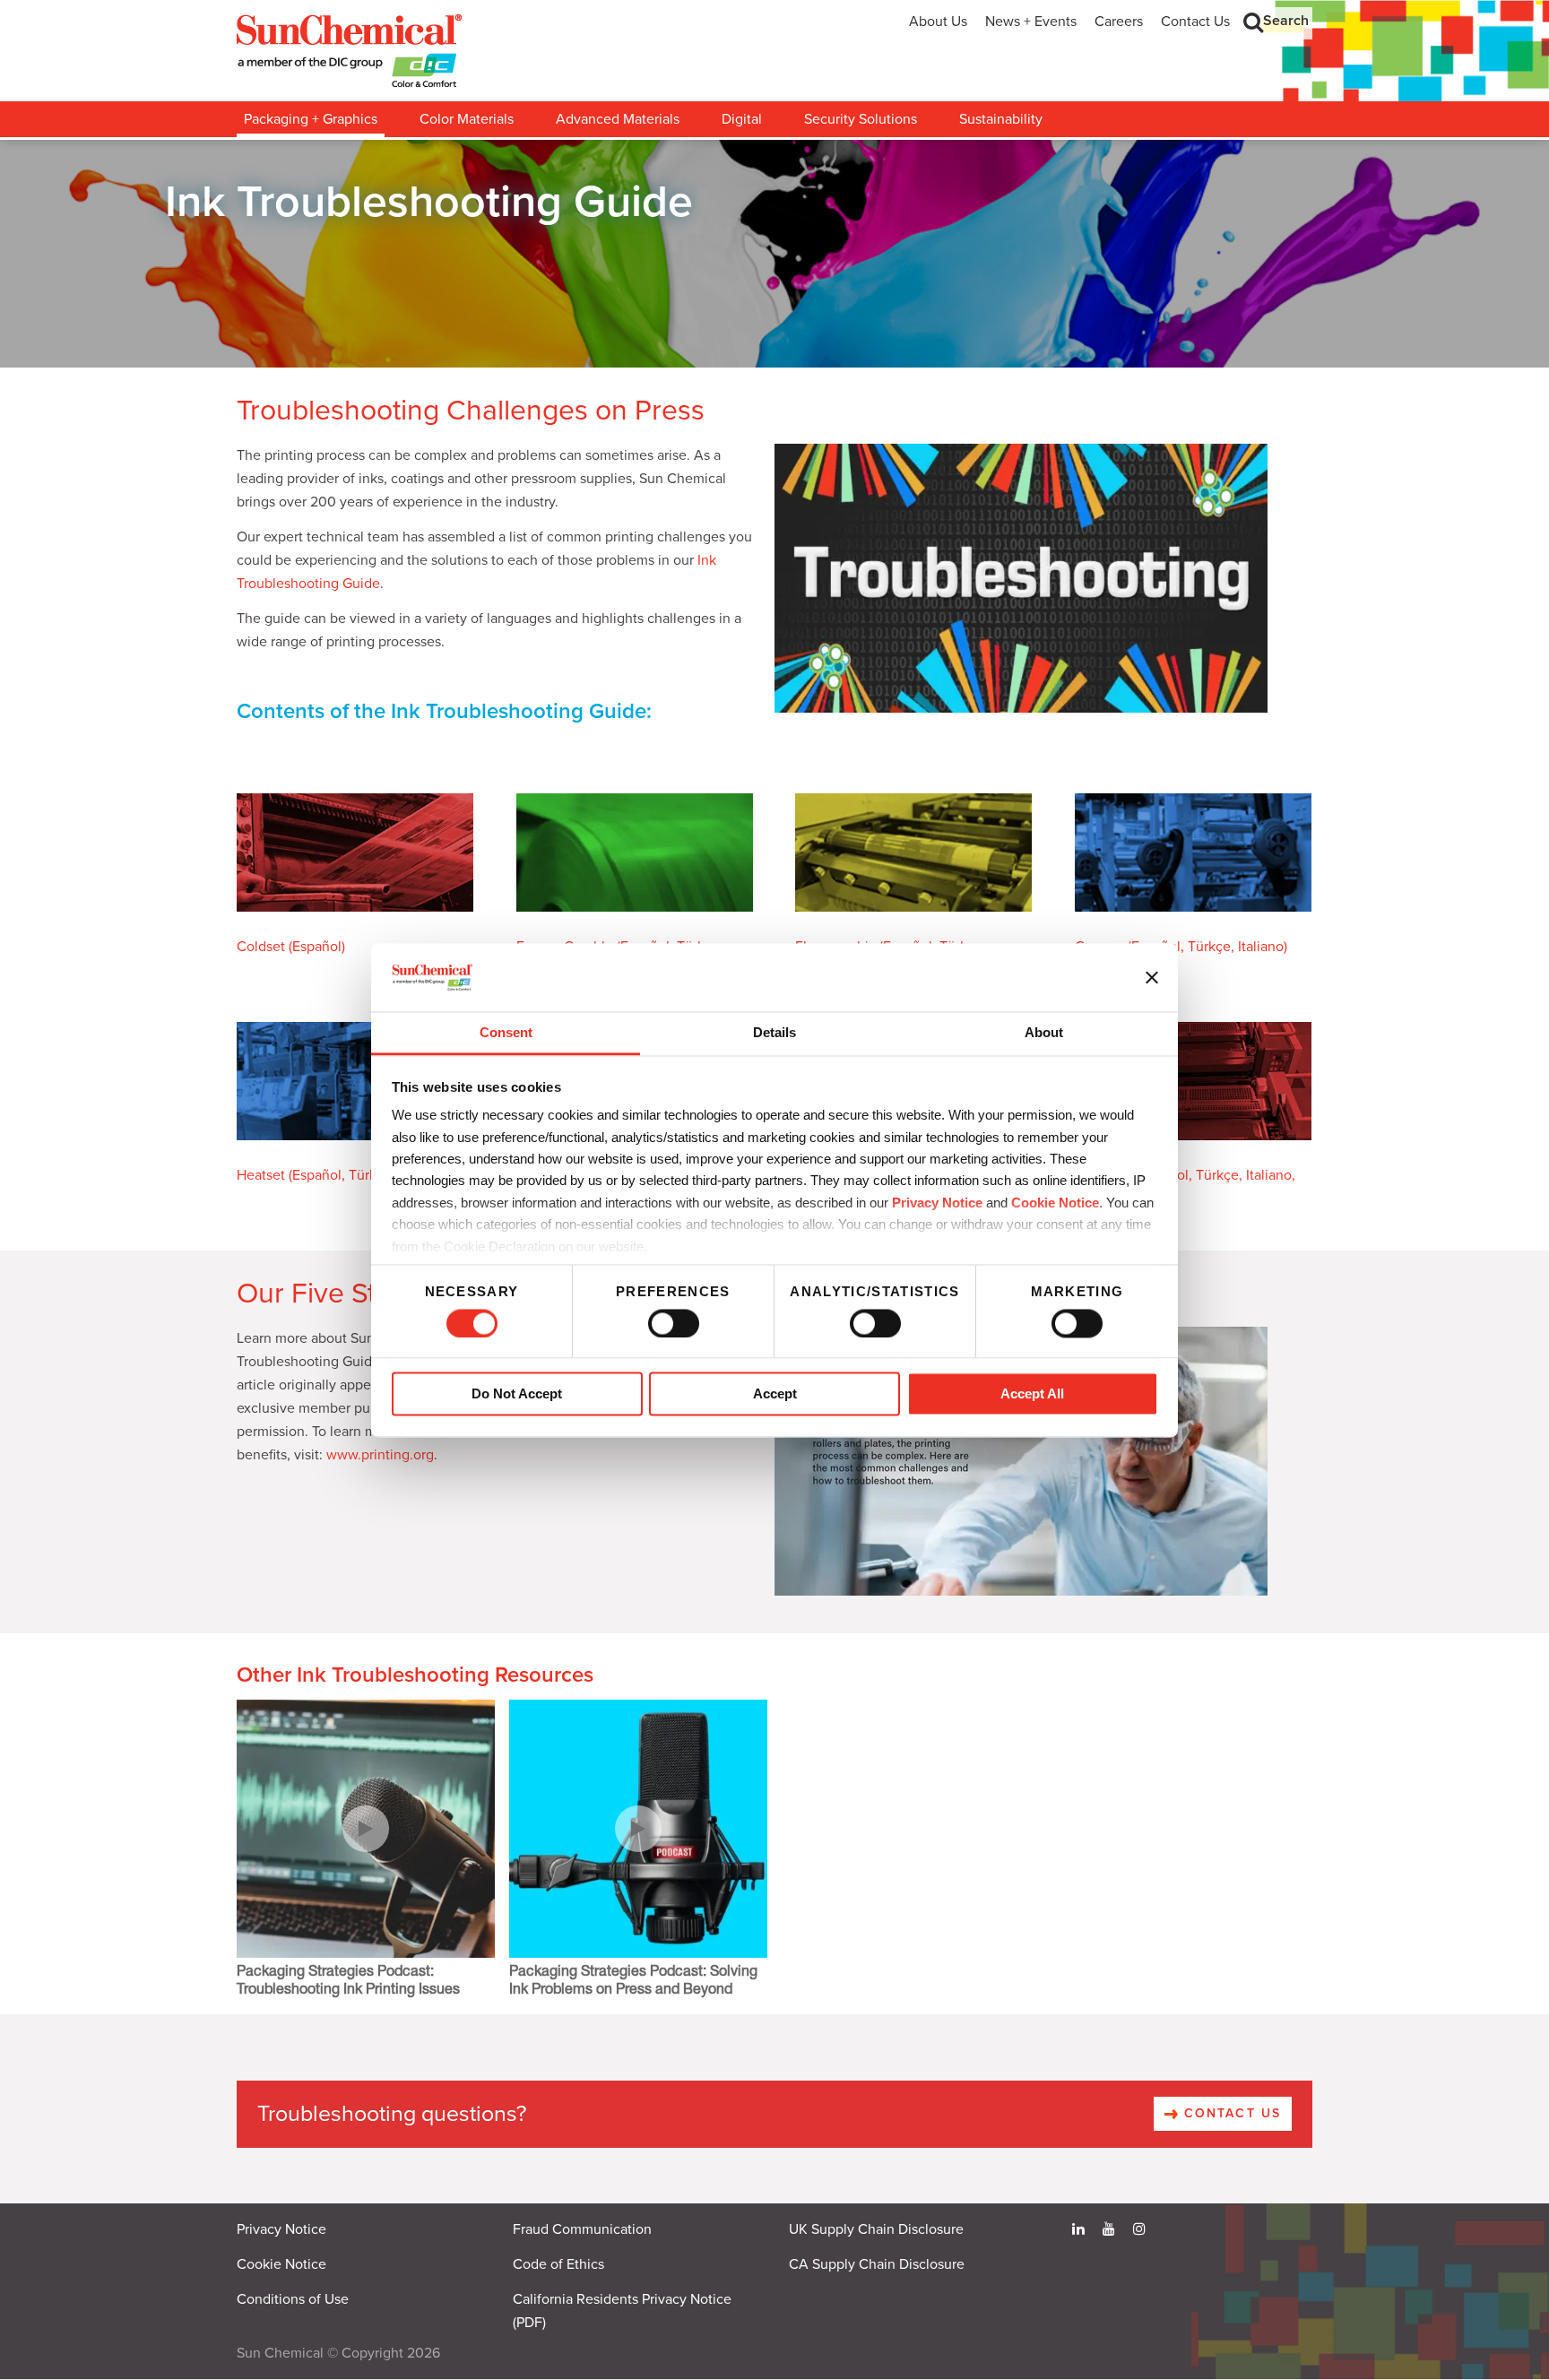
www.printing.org (380, 1455)
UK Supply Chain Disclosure (876, 2229)
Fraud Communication (582, 2229)
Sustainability (1001, 119)
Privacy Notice (937, 1203)
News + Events (1031, 22)
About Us (938, 22)
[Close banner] (1152, 977)
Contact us (1230, 2113)
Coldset (263, 947)
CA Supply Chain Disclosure (877, 2264)
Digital (742, 119)
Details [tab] (774, 1033)
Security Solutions (861, 119)
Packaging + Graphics (311, 119)
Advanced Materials (618, 119)
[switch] (674, 1323)
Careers (1119, 22)
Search (1286, 21)
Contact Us (1195, 22)
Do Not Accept (517, 1394)
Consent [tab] (506, 1033)
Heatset (261, 1175)
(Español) (317, 947)
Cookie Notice (281, 2264)
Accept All (1032, 1394)
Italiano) (1263, 947)
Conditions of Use (293, 2299)
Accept (775, 1394)
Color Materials (467, 119)
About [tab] (1044, 1033)
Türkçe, (1211, 947)
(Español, (317, 1175)
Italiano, (1271, 1175)
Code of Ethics (558, 2264)
